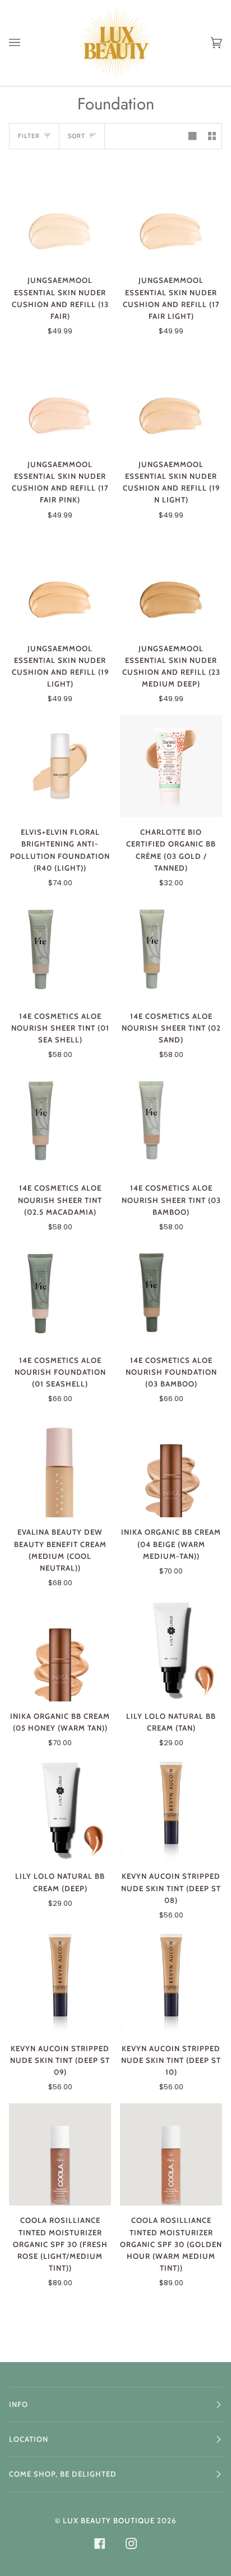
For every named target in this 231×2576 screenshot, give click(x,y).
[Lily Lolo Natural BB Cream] (171, 1650)
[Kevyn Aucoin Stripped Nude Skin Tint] (171, 1810)
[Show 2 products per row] (212, 136)
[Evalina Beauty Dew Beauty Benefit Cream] (60, 1466)
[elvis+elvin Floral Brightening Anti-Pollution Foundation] (60, 766)
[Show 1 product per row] (192, 136)
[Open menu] (26, 43)
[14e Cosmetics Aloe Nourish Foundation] (60, 1294)
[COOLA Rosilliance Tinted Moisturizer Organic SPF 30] (60, 2154)
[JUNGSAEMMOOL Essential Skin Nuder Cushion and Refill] (60, 214)
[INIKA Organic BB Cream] (171, 1466)
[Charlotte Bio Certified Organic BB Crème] (171, 766)
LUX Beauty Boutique (109, 2520)
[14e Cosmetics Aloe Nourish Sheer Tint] (60, 950)
